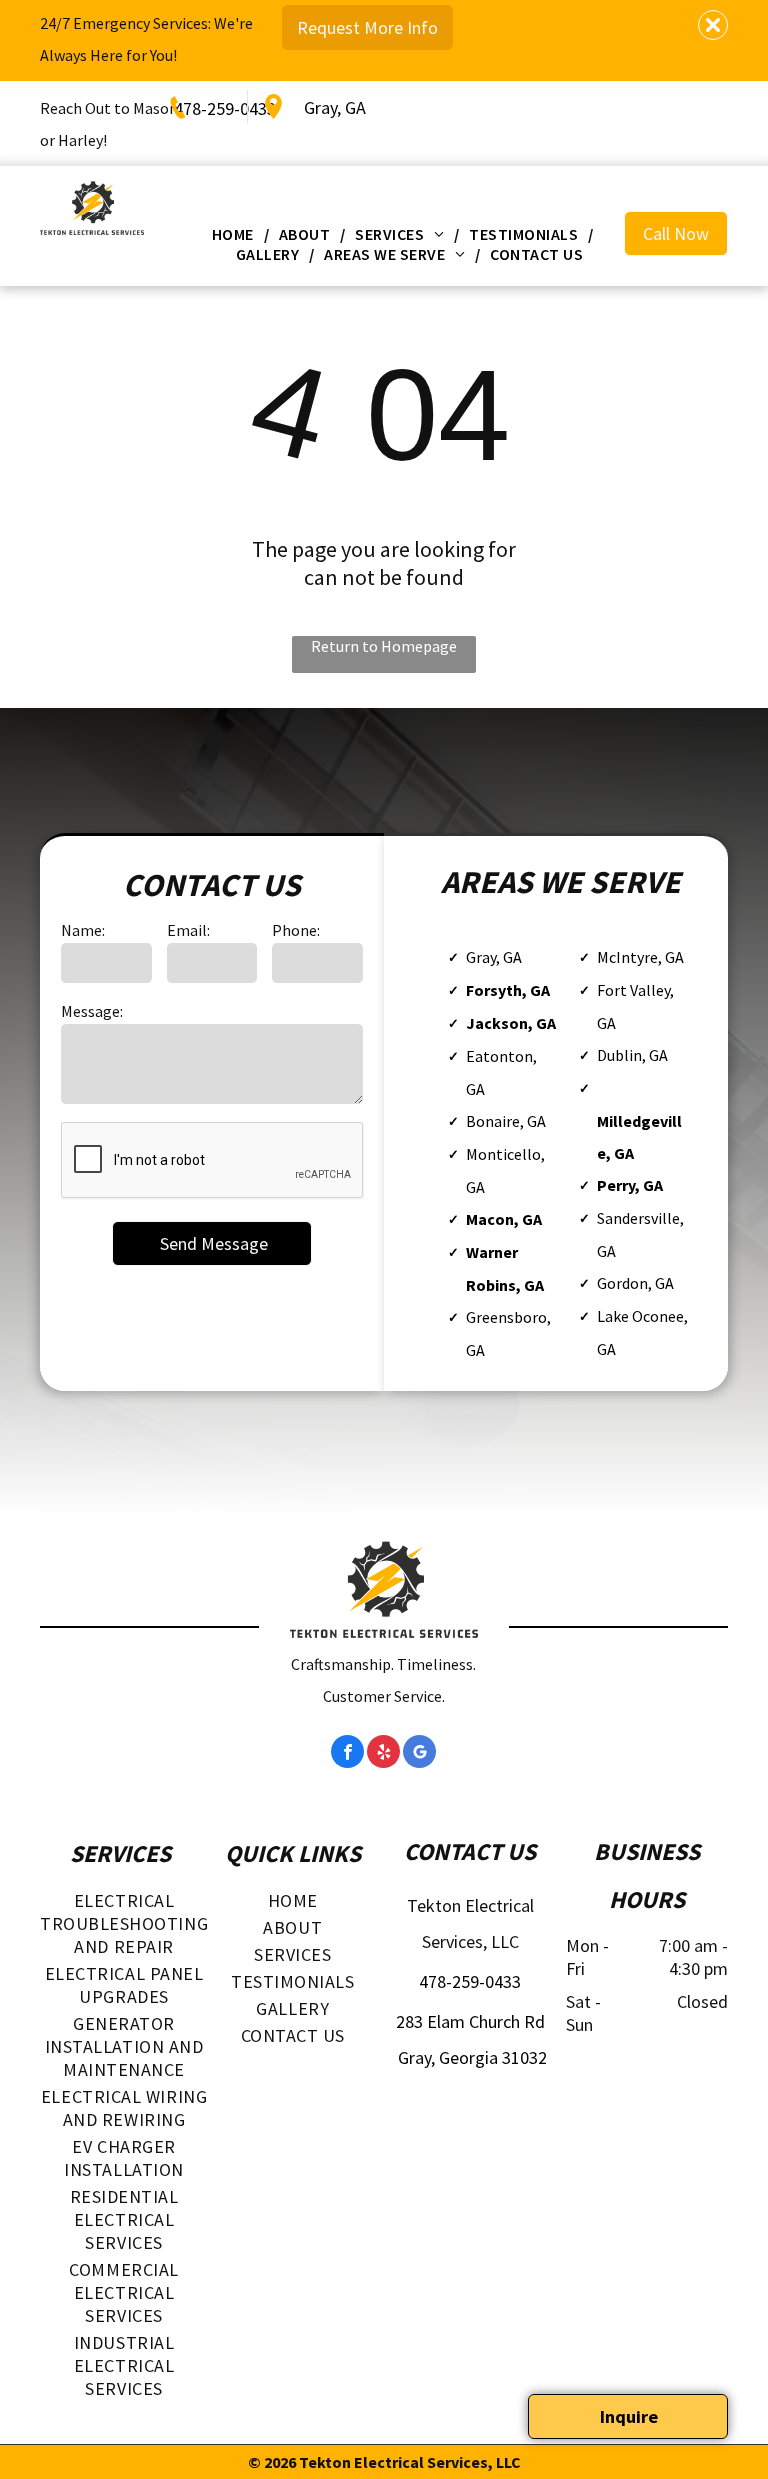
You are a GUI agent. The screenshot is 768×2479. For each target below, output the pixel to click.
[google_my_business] (419, 1754)
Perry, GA (630, 1185)
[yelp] (383, 1754)
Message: (92, 1011)
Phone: (296, 930)
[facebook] (347, 1754)
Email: (188, 930)
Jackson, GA (511, 1023)
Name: (83, 930)
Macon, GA (504, 1219)
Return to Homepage (384, 646)
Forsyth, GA (508, 990)
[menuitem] (235, 234)
